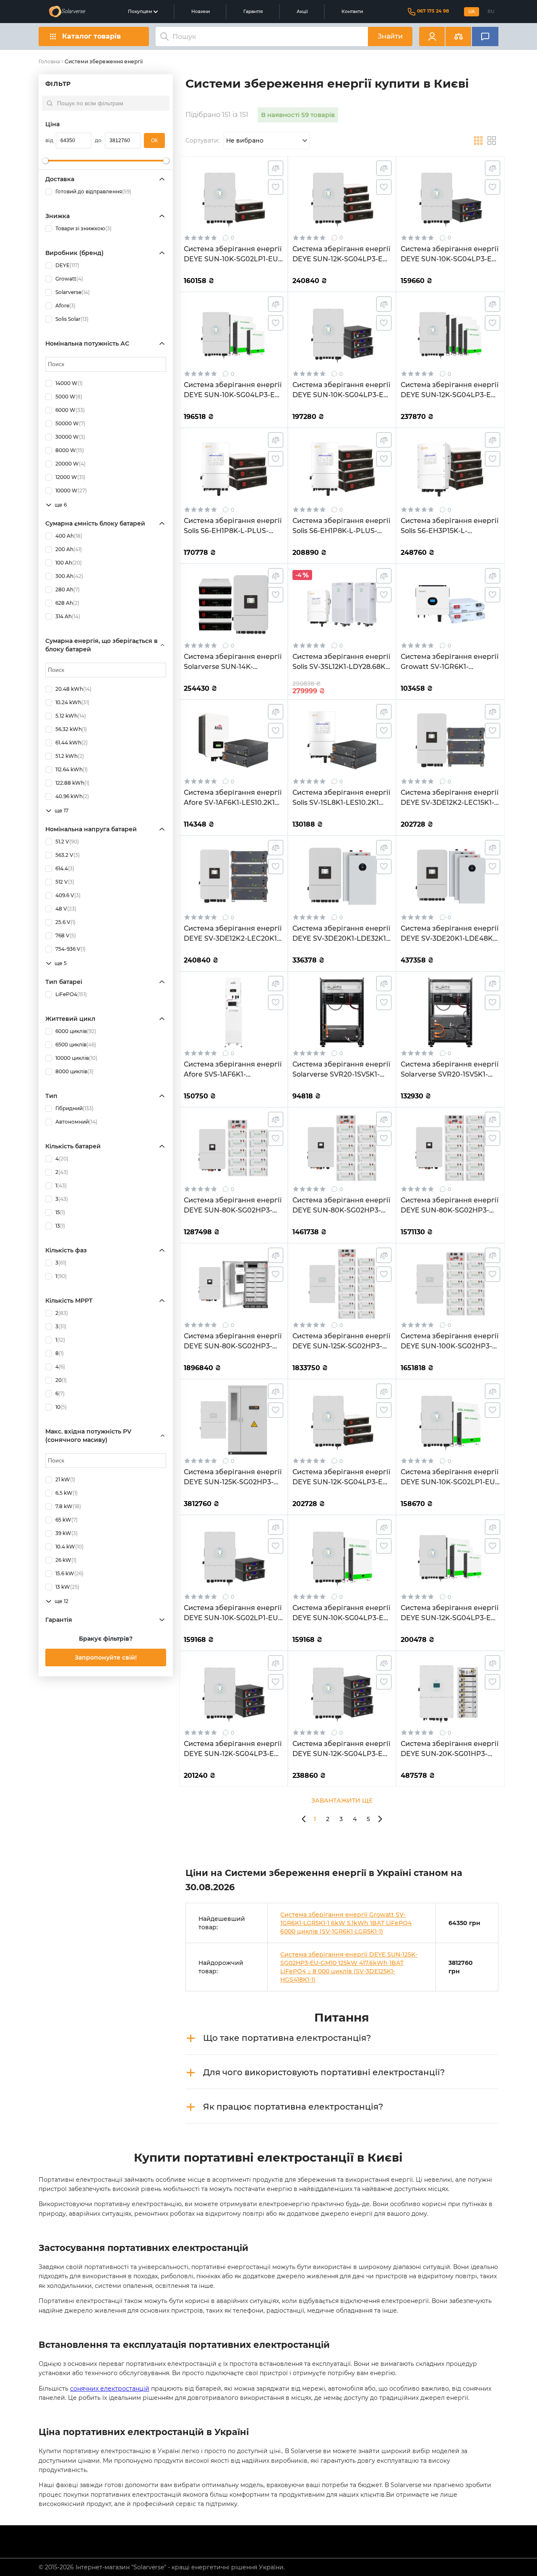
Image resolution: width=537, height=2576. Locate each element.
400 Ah (69, 536)
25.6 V (65, 922)
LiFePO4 (71, 994)
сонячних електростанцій (110, 2389)
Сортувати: (202, 141)
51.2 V (67, 842)
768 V (66, 935)
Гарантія (253, 12)
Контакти (352, 12)
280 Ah (68, 589)
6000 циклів (76, 1031)
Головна (49, 61)
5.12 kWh (71, 716)
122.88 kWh (72, 783)
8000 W (70, 450)
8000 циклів (74, 1071)
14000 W (69, 383)
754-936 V (70, 949)
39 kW (66, 1533)
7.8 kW (68, 1506)
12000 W (70, 477)
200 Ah (69, 549)
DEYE (67, 265)
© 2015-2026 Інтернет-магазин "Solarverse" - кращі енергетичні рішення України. (162, 2567)
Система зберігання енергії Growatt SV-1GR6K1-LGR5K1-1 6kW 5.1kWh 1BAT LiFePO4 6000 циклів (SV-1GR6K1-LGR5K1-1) (346, 1923)
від (49, 140)
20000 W (70, 464)
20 (61, 1380)
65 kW (66, 1520)
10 (61, 1407)
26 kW (66, 1560)
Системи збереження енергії (104, 61)
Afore (65, 306)
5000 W (69, 397)
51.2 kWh (70, 756)
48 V (66, 909)
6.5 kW (66, 1493)
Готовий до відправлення (93, 191)
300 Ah (69, 576)
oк (154, 141)
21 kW (65, 1479)
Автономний (76, 1122)
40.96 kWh (72, 796)
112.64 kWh (72, 769)
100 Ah (69, 563)
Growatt (69, 279)
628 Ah (67, 603)
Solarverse (73, 292)
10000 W (71, 490)
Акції (302, 12)
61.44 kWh (72, 743)
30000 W (70, 437)
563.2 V (68, 855)
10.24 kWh (72, 702)
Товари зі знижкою (83, 228)
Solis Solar (72, 319)
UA (472, 12)
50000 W (70, 423)
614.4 (65, 868)
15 (60, 1212)
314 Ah (68, 616)
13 (60, 1226)
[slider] (45, 161)
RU (491, 12)
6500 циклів (76, 1045)
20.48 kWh (73, 689)
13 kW (67, 1587)
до (98, 140)
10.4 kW (69, 1547)
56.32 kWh (71, 729)
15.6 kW (69, 1573)
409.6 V (68, 895)
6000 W (70, 410)
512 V (65, 882)
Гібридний (74, 1108)
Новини (201, 12)
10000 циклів (76, 1058)
